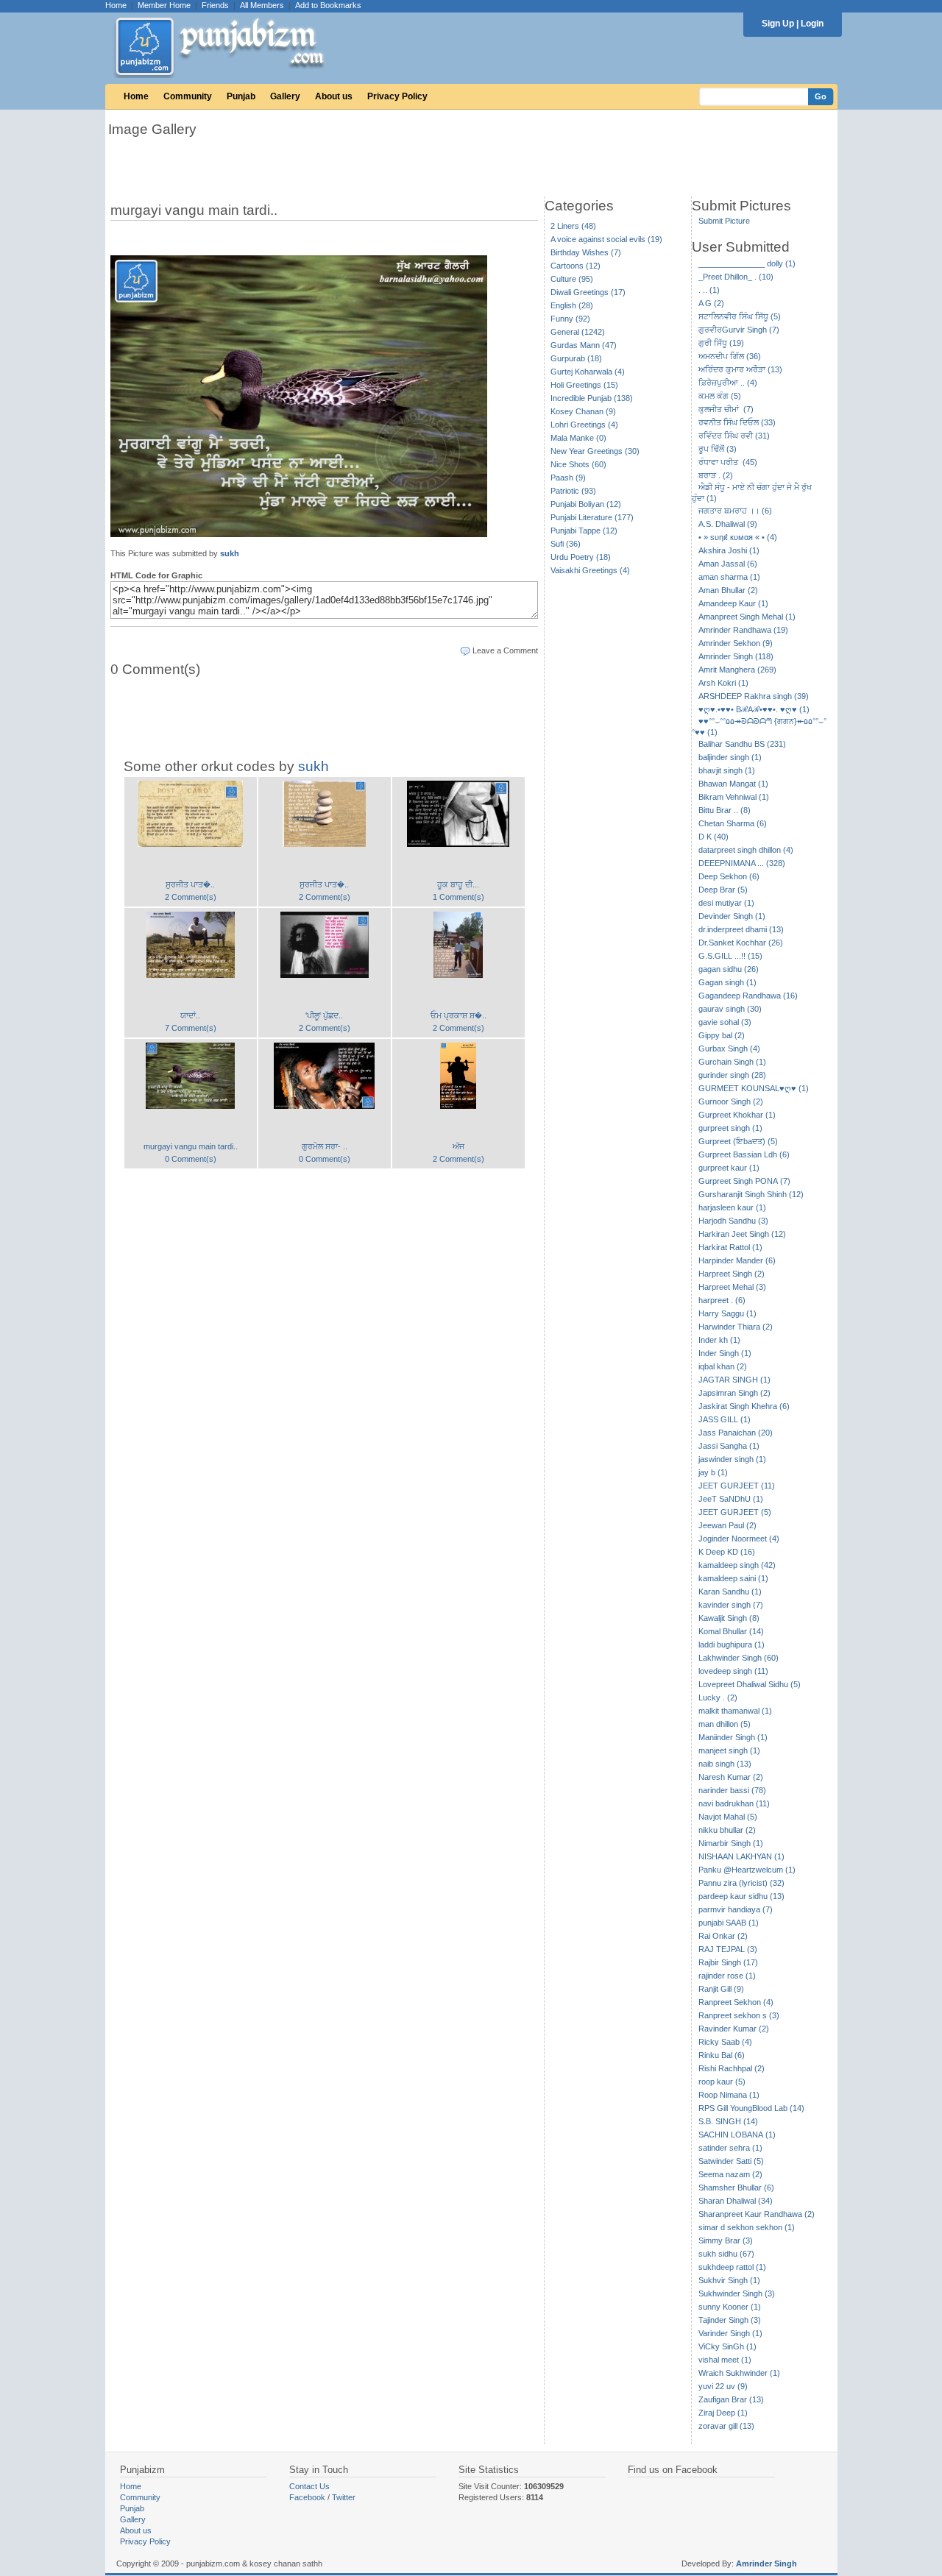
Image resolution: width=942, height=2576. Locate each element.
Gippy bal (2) (722, 1035)
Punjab (241, 96)
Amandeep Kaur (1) (733, 603)
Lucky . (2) (718, 1697)
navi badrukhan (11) (734, 1803)
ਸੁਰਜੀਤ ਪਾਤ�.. (190, 884)
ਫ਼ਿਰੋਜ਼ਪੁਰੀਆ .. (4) (728, 383)
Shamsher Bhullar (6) (736, 2188)
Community (188, 96)
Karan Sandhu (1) (730, 1592)
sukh (230, 553)
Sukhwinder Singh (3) (737, 2293)
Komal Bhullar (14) (731, 1631)
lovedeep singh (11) (733, 1671)
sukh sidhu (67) (726, 2254)
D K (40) (713, 837)
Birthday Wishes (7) (586, 252)
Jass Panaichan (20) (736, 1433)
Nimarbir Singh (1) (731, 1843)
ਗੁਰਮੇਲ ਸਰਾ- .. (325, 1146)
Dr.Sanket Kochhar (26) (741, 943)
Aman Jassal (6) (728, 564)
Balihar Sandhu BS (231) (742, 744)
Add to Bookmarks (328, 5)
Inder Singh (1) (725, 1353)
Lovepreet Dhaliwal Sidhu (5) (750, 1684)
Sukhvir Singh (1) (729, 2280)
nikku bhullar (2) (727, 1830)
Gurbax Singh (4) (729, 1049)
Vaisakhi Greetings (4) (590, 570)
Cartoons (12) (576, 266)
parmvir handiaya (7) (736, 1909)
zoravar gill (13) (726, 2426)
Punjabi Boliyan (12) (586, 504)
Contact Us (309, 2486)
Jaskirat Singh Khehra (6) (744, 1406)
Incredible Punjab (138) (592, 398)
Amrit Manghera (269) (737, 670)
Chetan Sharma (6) (733, 823)
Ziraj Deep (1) (723, 2413)
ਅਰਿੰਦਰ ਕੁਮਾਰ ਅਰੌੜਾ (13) (740, 369)
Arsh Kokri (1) (723, 683)
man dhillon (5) (725, 1724)
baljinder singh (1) (730, 757)
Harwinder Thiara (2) (736, 1327)
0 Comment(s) (191, 1159)
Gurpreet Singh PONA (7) (744, 1181)
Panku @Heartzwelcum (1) (747, 1870)
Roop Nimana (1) (729, 2095)
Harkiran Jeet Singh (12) (742, 1234)
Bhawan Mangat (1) (733, 784)
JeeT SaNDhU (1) (731, 1499)
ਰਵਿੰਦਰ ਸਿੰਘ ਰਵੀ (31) (734, 436)
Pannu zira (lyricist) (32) (741, 1883)
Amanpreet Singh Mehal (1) (747, 617)
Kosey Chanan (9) (583, 411)
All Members (262, 5)
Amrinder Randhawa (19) (743, 630)
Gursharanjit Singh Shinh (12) (751, 1194)
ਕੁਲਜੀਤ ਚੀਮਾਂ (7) (726, 409)
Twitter (344, 2497)
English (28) (572, 305)
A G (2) (711, 303)
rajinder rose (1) (727, 1976)
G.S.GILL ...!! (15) (730, 956)
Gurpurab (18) (576, 358)
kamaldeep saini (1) (733, 1578)
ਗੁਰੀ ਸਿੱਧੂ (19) (721, 343)
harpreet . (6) (722, 1300)
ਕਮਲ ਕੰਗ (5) (720, 396)
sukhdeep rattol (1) (732, 2267)
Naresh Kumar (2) (731, 1777)
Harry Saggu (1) (727, 1313)
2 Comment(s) (191, 897)
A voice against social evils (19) (606, 239)
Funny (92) (570, 319)
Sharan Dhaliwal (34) (736, 2201)
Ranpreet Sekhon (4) (736, 2002)
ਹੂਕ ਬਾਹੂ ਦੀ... (458, 884)
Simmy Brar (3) (726, 2240)
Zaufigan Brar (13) (731, 2399)
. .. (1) (709, 290)
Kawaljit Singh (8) (729, 1618)
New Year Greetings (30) (595, 451)
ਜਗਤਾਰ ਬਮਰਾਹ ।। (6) (735, 511)
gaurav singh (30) (730, 1009)
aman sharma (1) (729, 577)
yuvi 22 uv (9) (723, 2386)
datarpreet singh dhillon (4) (746, 850)
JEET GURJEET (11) (737, 1486)
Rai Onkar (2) (723, 1936)
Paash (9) (568, 478)
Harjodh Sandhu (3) (733, 1221)
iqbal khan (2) (723, 1366)
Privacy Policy (397, 96)
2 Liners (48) (573, 226)
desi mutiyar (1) (726, 903)
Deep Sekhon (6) (729, 876)
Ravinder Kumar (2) (734, 2029)
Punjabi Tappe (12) (584, 531)
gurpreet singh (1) (730, 1128)
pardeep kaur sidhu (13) (741, 1896)
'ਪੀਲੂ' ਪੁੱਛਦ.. (324, 1015)
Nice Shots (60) (578, 464)
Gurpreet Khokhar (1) (737, 1115)
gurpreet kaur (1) (729, 1168)
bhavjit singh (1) (727, 770)
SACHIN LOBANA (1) (737, 2135)
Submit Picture (724, 221)
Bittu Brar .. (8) (725, 810)
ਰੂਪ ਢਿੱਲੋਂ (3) (718, 449)
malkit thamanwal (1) (735, 1711)
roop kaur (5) (722, 2082)
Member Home (164, 5)
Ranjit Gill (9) (721, 1989)
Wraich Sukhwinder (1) (739, 2373)
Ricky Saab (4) (725, 2042)
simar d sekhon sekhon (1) (747, 2227)
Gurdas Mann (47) (584, 345)
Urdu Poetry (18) (581, 557)
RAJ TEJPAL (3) (728, 1949)
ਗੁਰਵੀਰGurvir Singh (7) (739, 330)
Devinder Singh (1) (732, 916)
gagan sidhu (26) (729, 969)
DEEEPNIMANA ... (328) (742, 863)
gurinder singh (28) (732, 1075)
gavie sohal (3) (725, 1022)
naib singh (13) (725, 1764)
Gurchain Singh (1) (732, 1062)
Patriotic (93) (573, 491)
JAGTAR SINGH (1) (734, 1380)
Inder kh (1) (719, 1340)
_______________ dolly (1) (747, 263)
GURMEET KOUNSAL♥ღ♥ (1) (754, 1088)
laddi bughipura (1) (732, 1644)
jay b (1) (713, 1472)
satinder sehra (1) (730, 2148)
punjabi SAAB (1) (729, 1923)
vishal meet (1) (725, 2360)
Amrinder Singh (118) (736, 656)
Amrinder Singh (766, 2563)
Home (116, 5)
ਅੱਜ (458, 1146)
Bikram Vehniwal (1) (734, 797)
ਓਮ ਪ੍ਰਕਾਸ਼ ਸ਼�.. (458, 1015)
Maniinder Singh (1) (733, 1737)
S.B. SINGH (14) (728, 2121)
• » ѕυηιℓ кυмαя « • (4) (738, 537)
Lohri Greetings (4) (584, 425)
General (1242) (578, 332)
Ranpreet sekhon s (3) (739, 2015)
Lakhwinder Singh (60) (739, 1658)
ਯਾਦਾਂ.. (190, 1015)
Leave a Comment (505, 650)
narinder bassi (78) (732, 1790)
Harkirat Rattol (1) (730, 1247)
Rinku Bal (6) (722, 2055)
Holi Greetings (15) (584, 385)
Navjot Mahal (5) (728, 1817)
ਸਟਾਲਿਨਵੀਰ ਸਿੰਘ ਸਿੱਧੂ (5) (740, 316)
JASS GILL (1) (725, 1419)
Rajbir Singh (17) (728, 1962)
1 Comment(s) (458, 897)
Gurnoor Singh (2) (731, 1101)
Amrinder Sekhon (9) (736, 643)
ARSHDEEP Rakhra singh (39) (754, 696)
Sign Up (778, 24)
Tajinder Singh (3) (730, 2320)
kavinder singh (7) (731, 1605)
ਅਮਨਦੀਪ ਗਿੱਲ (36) (730, 356)
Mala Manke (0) (578, 438)
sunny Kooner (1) (730, 2307)
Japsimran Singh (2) (734, 1393)
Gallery (285, 96)
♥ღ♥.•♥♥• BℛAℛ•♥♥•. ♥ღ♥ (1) (754, 709)
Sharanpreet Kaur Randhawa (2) (757, 2214)
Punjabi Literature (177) (592, 517)
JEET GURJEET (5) (735, 1512)
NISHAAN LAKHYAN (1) (741, 1856)
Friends (215, 5)
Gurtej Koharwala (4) (588, 372)
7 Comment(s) (191, 1028)
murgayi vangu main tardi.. (191, 1146)
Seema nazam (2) (730, 2174)
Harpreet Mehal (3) (732, 1287)
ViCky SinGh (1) (727, 2346)
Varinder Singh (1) (730, 2333)
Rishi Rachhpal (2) (732, 2068)
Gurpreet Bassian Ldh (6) (744, 1154)
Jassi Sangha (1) (729, 1446)
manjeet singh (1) (729, 1750)
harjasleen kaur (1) (732, 1207)
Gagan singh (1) (727, 982)
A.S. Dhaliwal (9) (728, 524)
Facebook (307, 2497)
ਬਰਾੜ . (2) (716, 475)
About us (334, 96)
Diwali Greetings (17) (588, 292)
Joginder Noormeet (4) (739, 1539)
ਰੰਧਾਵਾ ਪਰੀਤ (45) (728, 462)
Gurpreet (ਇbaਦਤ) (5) (738, 1141)
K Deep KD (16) (727, 1552)
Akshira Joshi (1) (729, 550)
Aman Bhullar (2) (728, 590)
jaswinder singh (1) (732, 1459)
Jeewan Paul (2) (727, 1525)
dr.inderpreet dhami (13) (741, 929)
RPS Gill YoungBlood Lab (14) (751, 2108)
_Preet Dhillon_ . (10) (736, 277)
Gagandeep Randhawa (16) (748, 996)
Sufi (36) (566, 544)
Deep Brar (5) (723, 890)
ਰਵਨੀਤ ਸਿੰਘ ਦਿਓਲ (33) (737, 422)
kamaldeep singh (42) (737, 1565)
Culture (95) (572, 279)
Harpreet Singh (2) (732, 1274)
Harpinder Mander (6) (737, 1260)
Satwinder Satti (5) (731, 2161)
